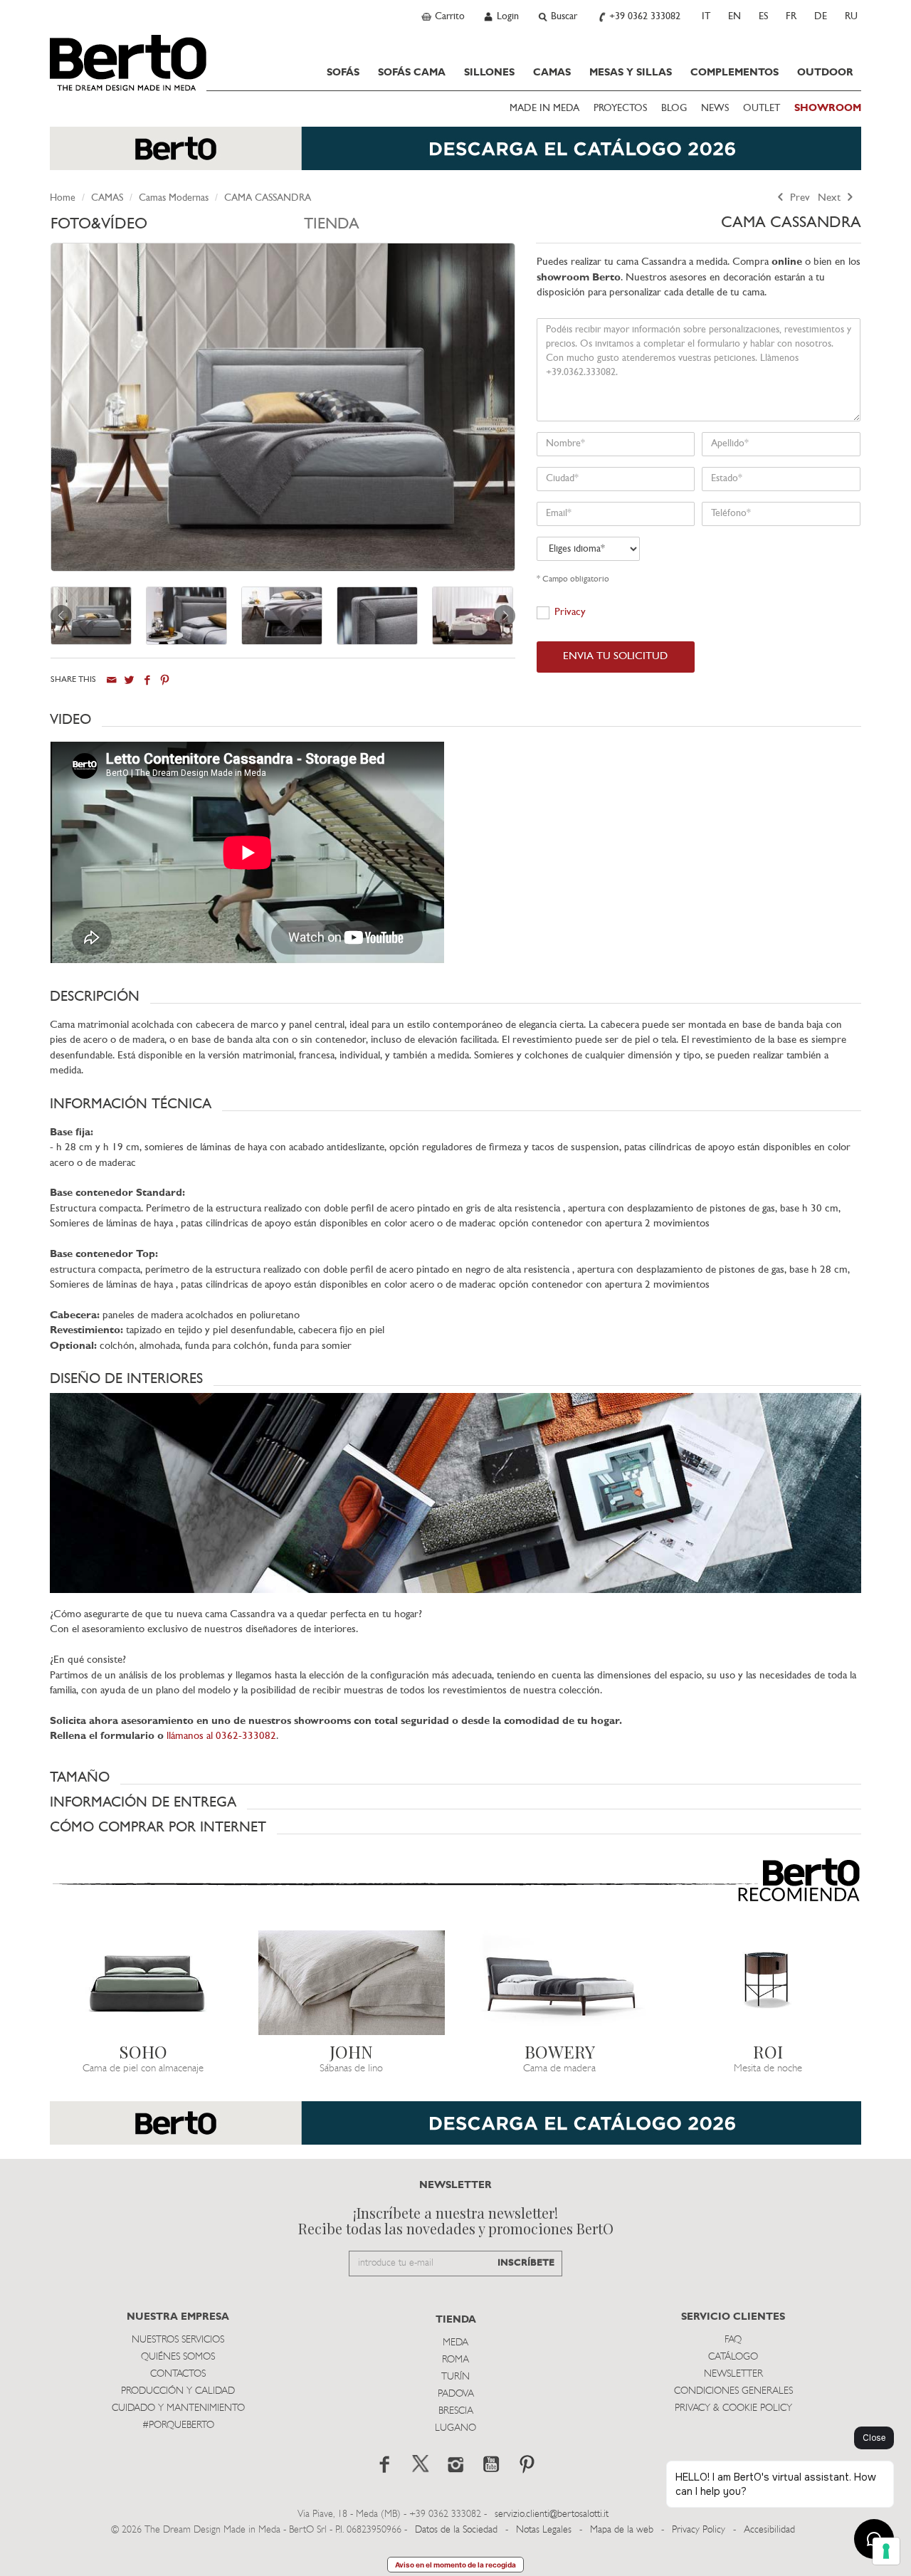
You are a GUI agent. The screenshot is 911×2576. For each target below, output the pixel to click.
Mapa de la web (622, 2530)
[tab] (177, 228)
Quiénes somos (178, 2357)
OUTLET (762, 109)
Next (831, 198)
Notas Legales (544, 2530)
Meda (455, 2343)
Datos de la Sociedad (458, 2530)
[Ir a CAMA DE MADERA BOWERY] (560, 1983)
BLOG (674, 109)
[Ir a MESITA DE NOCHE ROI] (768, 1983)
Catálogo (733, 2357)
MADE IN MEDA (544, 109)
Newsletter (733, 2374)
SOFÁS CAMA (412, 73)
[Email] (111, 680)
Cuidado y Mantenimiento (178, 2408)
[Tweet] (129, 680)
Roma (455, 2360)
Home (63, 198)
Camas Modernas (174, 198)
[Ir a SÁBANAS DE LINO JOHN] (352, 1983)
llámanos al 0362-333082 (221, 1736)
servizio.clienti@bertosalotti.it (552, 2514)
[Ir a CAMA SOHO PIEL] (143, 1983)
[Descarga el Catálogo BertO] (455, 156)
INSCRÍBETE (526, 2263)
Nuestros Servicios (178, 2340)
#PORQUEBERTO (178, 2425)
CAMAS (552, 73)
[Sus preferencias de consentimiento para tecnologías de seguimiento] (886, 2551)
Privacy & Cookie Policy (733, 2408)
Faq (733, 2340)
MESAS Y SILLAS (631, 73)
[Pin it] (165, 680)
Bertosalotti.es (128, 63)
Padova (456, 2394)
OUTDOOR (825, 73)
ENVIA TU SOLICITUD (615, 657)
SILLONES (489, 73)
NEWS (715, 109)
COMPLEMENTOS (734, 73)
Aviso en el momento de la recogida (455, 2565)
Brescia (456, 2411)
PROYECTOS (620, 109)
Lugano (455, 2428)
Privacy (570, 613)
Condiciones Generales (733, 2391)
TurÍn (455, 2377)
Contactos (178, 2374)
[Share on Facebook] (147, 680)
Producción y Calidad (178, 2391)
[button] (455, 720)
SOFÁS (343, 73)
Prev (799, 198)
